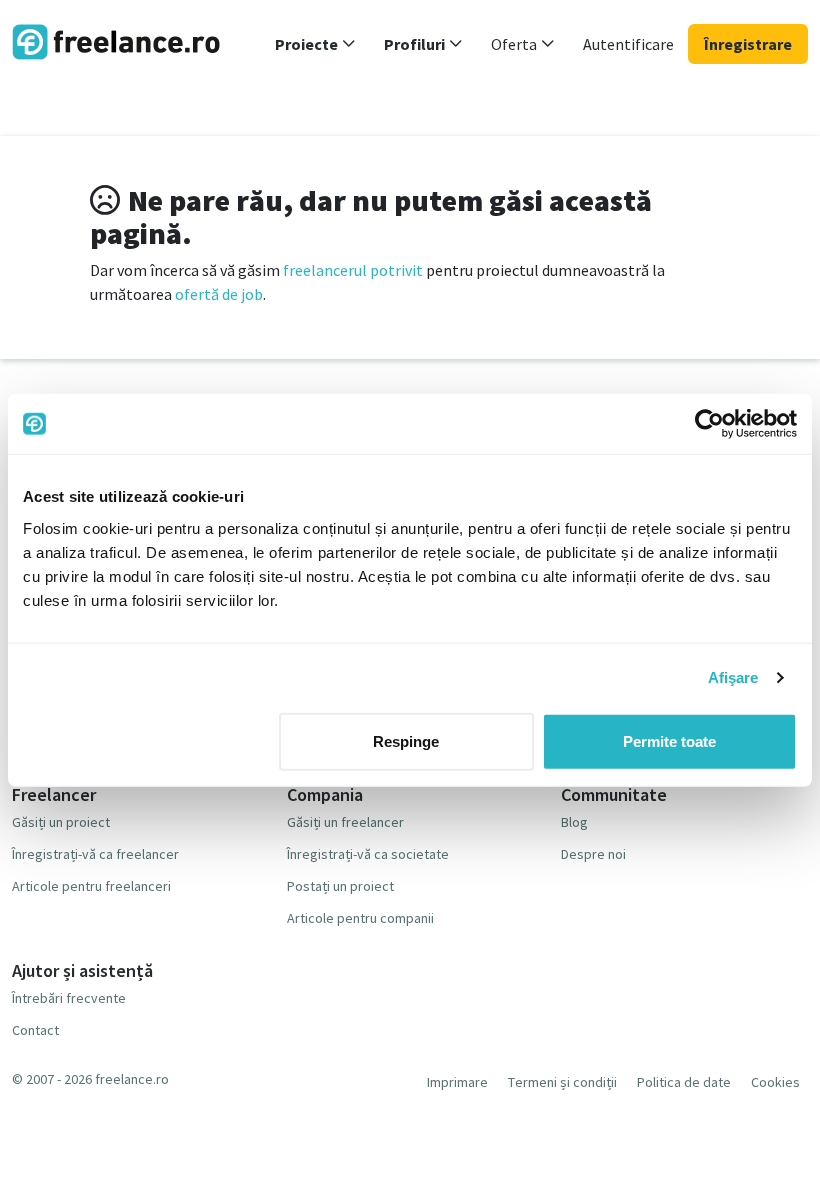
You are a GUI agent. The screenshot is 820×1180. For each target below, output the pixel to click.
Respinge (406, 740)
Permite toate (669, 740)
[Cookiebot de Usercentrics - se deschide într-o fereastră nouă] (709, 424)
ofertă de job (219, 294)
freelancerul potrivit (353, 270)
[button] (315, 44)
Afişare (733, 677)
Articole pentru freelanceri (91, 886)
